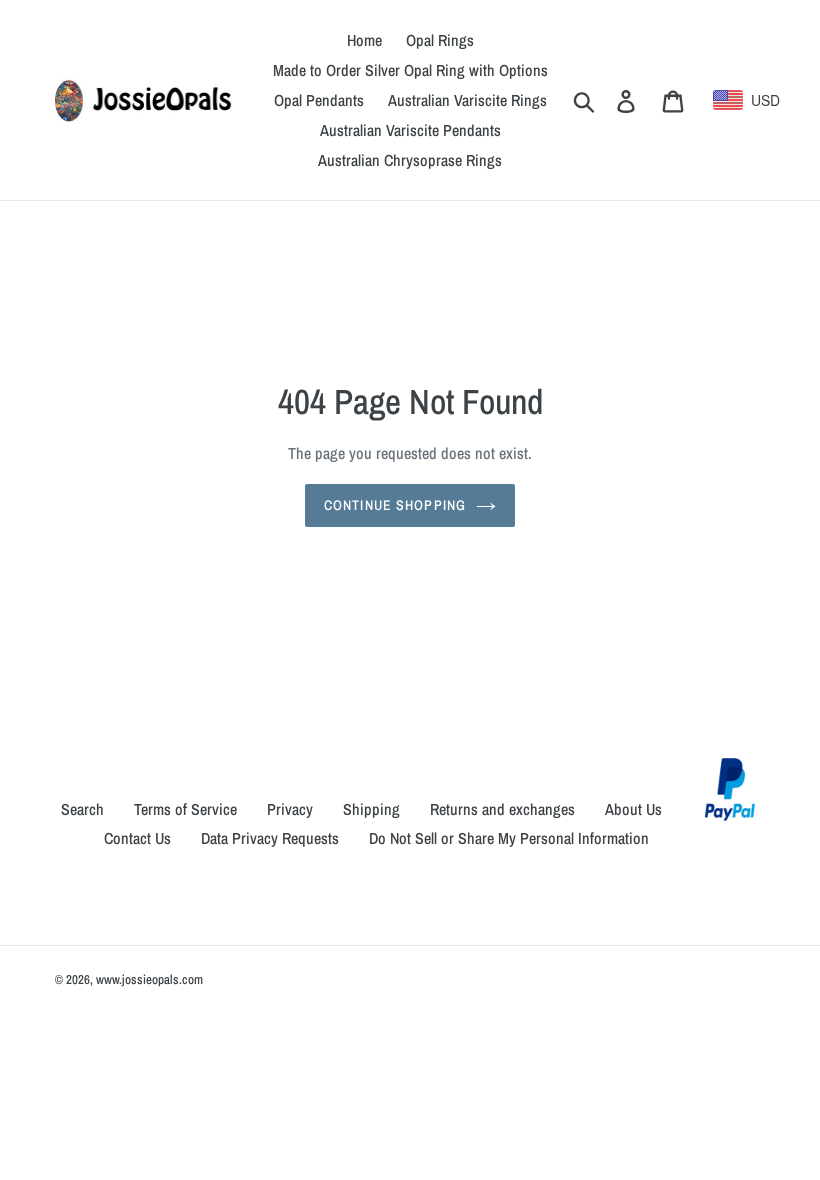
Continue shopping (395, 505)
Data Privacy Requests (270, 838)
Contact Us (137, 838)
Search (82, 809)
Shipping (371, 809)
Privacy (290, 809)
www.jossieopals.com (149, 979)
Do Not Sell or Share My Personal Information (509, 838)
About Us (633, 809)
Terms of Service (185, 809)
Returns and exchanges (502, 809)
